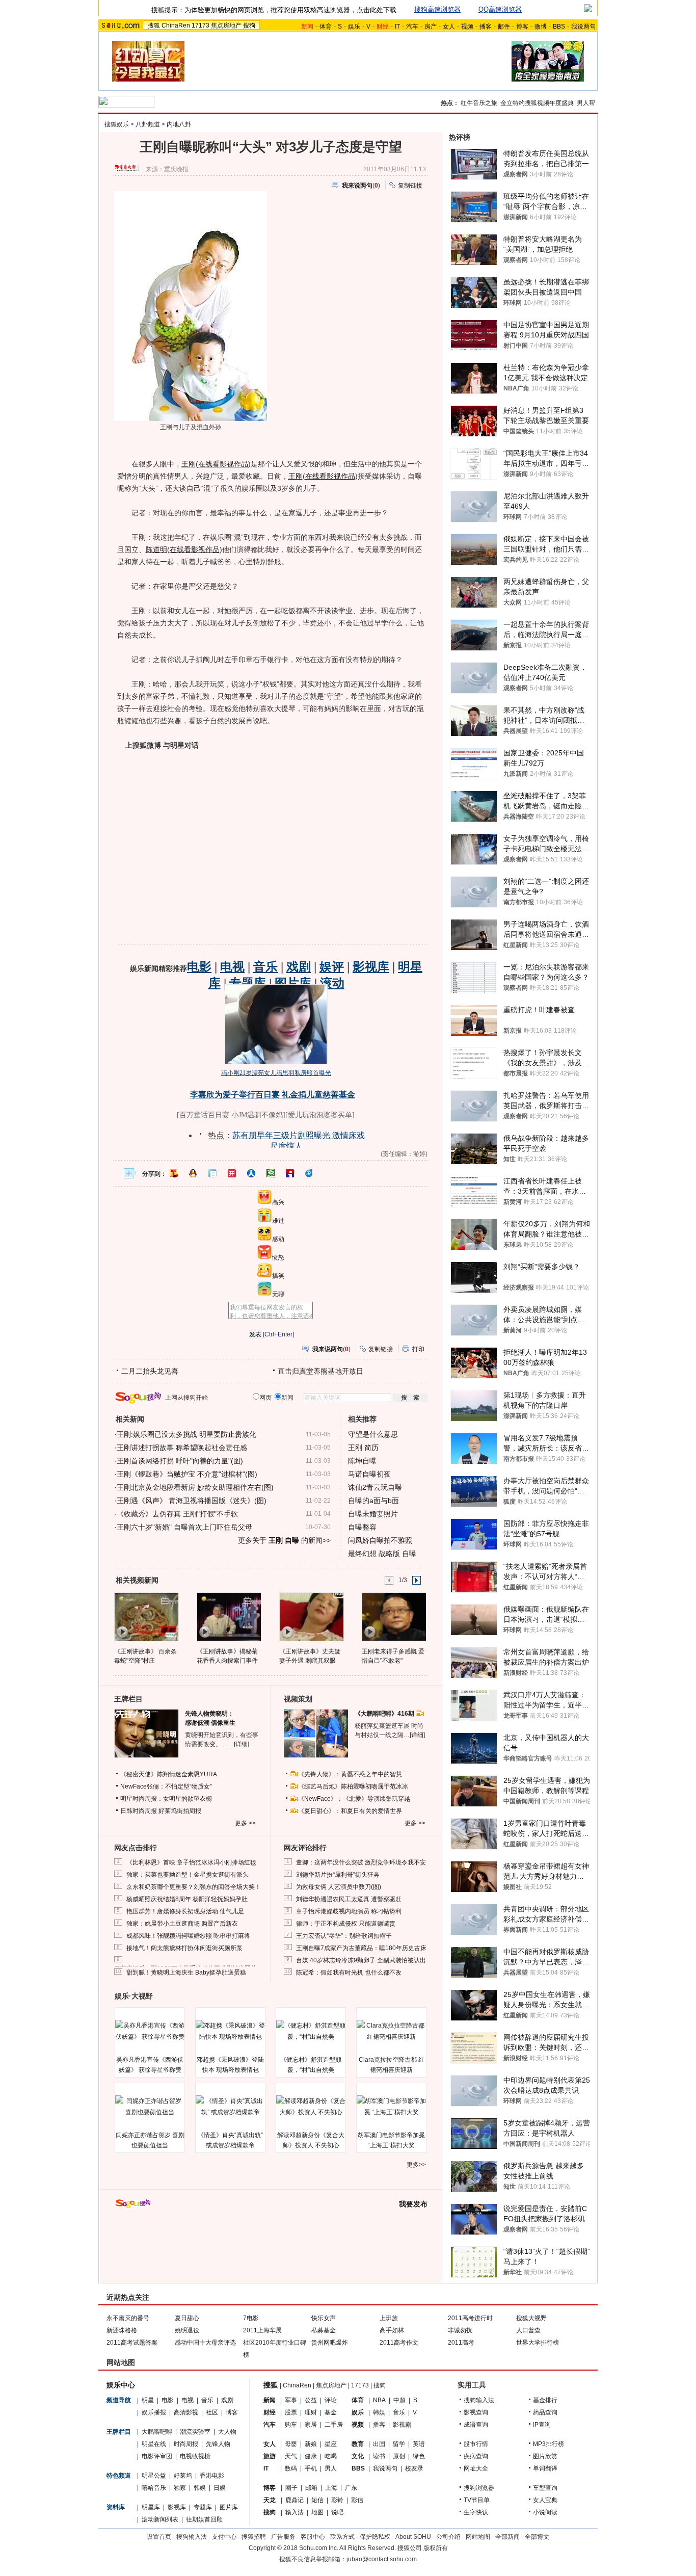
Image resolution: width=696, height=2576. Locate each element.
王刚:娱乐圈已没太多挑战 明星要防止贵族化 (186, 1434)
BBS (559, 27)
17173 (200, 25)
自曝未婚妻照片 (373, 1514)
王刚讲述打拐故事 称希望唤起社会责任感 (182, 1448)
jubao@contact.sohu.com (382, 2559)
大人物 (227, 2432)
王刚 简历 (363, 1448)
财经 (270, 2412)
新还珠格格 (122, 2330)
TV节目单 (477, 2500)
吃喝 (331, 2456)
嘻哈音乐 (154, 2488)
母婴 (291, 2444)
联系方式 (342, 2537)
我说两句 (583, 27)
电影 (168, 2400)
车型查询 (545, 2488)
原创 (399, 2456)
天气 (291, 2456)
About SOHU (413, 2537)
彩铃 (337, 2500)
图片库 (229, 2507)
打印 (418, 1349)
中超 (399, 2400)
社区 (212, 2412)
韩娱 (200, 2488)
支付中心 (224, 2537)
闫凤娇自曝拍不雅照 (380, 1540)
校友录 (414, 2468)
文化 (358, 2456)
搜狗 (249, 25)
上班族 (389, 2318)
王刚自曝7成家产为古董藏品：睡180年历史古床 (361, 1948)
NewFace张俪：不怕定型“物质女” (166, 1786)
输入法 (295, 2512)
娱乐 (354, 27)
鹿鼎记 (295, 2500)
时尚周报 (186, 2444)
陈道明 (156, 549)
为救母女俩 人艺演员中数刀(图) (339, 1887)
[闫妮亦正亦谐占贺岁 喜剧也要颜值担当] (150, 2107)
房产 (431, 27)
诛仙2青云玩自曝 (375, 1487)
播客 (486, 27)
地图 (317, 2512)
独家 (180, 2488)
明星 (148, 2400)
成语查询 (476, 2425)
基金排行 (545, 2400)
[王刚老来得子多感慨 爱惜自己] (394, 1616)
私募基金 (324, 2330)
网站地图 (478, 2537)
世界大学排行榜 (538, 2343)
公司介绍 (448, 2537)
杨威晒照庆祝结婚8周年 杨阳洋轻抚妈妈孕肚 (187, 1899)
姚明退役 (187, 2330)
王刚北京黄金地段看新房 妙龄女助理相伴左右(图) (195, 1487)
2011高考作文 (399, 2343)
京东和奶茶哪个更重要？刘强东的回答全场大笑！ (194, 1887)
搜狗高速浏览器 (437, 9)
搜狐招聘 (254, 2537)
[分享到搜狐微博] (174, 1173)
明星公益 (154, 2476)
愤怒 (278, 1257)
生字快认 (476, 2512)
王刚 (189, 464)
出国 (379, 2444)
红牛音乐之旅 (479, 103)
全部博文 (537, 2537)
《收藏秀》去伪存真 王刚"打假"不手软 (177, 1514)
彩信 (357, 2500)
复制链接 (410, 186)
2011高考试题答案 (132, 2343)
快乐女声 (324, 2318)
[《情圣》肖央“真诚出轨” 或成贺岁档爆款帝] (230, 2107)
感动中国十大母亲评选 (205, 2343)
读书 (379, 2456)
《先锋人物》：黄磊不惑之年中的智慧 (350, 1774)
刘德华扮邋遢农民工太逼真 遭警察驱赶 (349, 1899)
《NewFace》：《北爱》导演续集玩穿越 (354, 1799)
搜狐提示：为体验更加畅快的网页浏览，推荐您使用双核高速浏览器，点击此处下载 (274, 10)
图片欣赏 (545, 2456)
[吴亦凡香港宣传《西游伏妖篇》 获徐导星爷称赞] (150, 2031)
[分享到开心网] (232, 1173)
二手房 (334, 2425)
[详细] (242, 1744)
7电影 (251, 2318)
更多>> (416, 2165)
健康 (311, 2456)
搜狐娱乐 (117, 124)
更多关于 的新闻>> (284, 1540)
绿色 (419, 2456)
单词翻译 (545, 2468)
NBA (379, 2400)
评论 (331, 2400)
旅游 (270, 2456)
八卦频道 (148, 124)
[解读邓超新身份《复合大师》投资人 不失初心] (311, 2107)
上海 (331, 2488)
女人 (449, 27)
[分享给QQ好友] (193, 1173)
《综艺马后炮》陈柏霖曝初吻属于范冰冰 (353, 1786)
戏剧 (227, 2400)
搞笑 (278, 1276)
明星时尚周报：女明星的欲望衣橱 (166, 1799)
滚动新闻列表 (160, 2519)
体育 (326, 27)
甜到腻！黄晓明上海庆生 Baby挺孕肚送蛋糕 (186, 1973)
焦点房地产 (226, 25)
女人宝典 (545, 2500)
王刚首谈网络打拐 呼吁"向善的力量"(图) (180, 1461)
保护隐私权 (375, 2537)
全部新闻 (507, 2537)
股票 (291, 2412)
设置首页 (159, 2537)
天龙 (270, 2500)
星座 (331, 2444)
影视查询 (476, 2412)
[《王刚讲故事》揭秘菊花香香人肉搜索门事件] (229, 1616)
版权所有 (436, 2548)
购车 (291, 2425)
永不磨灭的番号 (128, 2318)
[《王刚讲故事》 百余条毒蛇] (146, 1616)
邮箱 (311, 2488)
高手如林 (392, 2330)
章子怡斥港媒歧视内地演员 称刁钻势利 (349, 1911)
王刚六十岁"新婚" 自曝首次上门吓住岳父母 (184, 1527)
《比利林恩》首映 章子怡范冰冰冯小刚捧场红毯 (191, 1862)
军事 (291, 2400)
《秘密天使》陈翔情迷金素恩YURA (169, 1774)
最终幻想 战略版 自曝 (382, 1554)
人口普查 (528, 2330)
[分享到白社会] (212, 1173)
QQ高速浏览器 (500, 9)
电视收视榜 (195, 2456)
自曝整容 (362, 1527)
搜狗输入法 (479, 2400)
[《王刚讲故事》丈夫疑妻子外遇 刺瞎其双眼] (311, 1616)
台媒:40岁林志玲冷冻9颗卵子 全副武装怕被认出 (361, 1960)
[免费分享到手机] (309, 1173)
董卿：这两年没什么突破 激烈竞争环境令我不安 (361, 1862)
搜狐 (154, 25)
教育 (358, 2444)
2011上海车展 (262, 2330)
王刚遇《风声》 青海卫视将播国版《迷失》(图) (192, 1501)
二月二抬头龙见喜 (150, 1371)
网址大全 (476, 2468)
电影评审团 (157, 2456)
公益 (311, 2400)
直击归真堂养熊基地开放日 (320, 1371)
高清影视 (186, 2412)
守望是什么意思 (373, 1434)
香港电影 (212, 2476)
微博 (541, 27)
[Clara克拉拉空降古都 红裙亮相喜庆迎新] (391, 2031)
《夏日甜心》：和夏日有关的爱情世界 (350, 1811)
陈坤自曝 (362, 1461)
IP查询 (542, 2425)
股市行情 (476, 2444)
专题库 (203, 2507)
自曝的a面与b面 (373, 1501)
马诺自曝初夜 (369, 1474)
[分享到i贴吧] (290, 1173)
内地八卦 (179, 124)
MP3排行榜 (548, 2444)
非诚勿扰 (460, 2330)
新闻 (270, 2400)
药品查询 (545, 2412)
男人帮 (586, 103)
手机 (311, 2468)
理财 (311, 2412)
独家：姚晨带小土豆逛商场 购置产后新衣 (182, 1924)
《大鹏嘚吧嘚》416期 (385, 1714)
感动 (278, 1239)
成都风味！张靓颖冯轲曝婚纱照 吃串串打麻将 (188, 1936)
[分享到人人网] (251, 1173)
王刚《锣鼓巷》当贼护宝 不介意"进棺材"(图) (187, 1474)
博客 (522, 27)
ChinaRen (176, 25)
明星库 (151, 2507)
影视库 (177, 2507)
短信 (317, 2500)
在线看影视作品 (223, 464)
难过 (278, 1221)
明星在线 (154, 2444)
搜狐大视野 (531, 2318)
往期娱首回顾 (204, 2519)
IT (397, 27)
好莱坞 (183, 2476)
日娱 (220, 2488)
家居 (311, 2425)
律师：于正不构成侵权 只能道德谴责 (346, 1924)
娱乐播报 (154, 2412)
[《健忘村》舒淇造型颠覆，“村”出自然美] (311, 2031)
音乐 (207, 2400)
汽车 (412, 27)
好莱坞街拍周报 (180, 1811)
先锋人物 (218, 2444)
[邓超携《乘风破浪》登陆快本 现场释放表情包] (230, 2031)
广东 (351, 2488)
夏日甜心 (187, 2318)
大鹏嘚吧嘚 (157, 2432)
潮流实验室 (195, 2432)
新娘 (311, 2444)
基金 (331, 2412)
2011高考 (461, 2343)
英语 (419, 2444)
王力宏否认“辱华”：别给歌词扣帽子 (344, 1936)
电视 (188, 2400)
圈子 (291, 2488)
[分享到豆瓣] (271, 1173)
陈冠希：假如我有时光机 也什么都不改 (349, 1973)
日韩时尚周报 (139, 1811)
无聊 (278, 1294)
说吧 (337, 2512)
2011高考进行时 (470, 2318)
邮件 (504, 27)
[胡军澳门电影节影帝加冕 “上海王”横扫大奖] (391, 2107)
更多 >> (245, 1823)
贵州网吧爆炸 (330, 2343)
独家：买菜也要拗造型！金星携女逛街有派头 (188, 1875)
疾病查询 (476, 2456)
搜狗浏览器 (479, 2488)
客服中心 (313, 2537)
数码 (291, 2468)
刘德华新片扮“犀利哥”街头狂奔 (338, 1875)
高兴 (278, 1202)
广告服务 (283, 2537)
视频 (467, 27)
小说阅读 (545, 2512)
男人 (331, 2468)
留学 (399, 2444)
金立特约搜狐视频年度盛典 (537, 103)
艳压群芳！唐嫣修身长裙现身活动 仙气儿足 (185, 1911)
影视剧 (402, 2425)
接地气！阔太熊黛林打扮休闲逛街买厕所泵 (184, 1948)
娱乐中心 (121, 2385)
